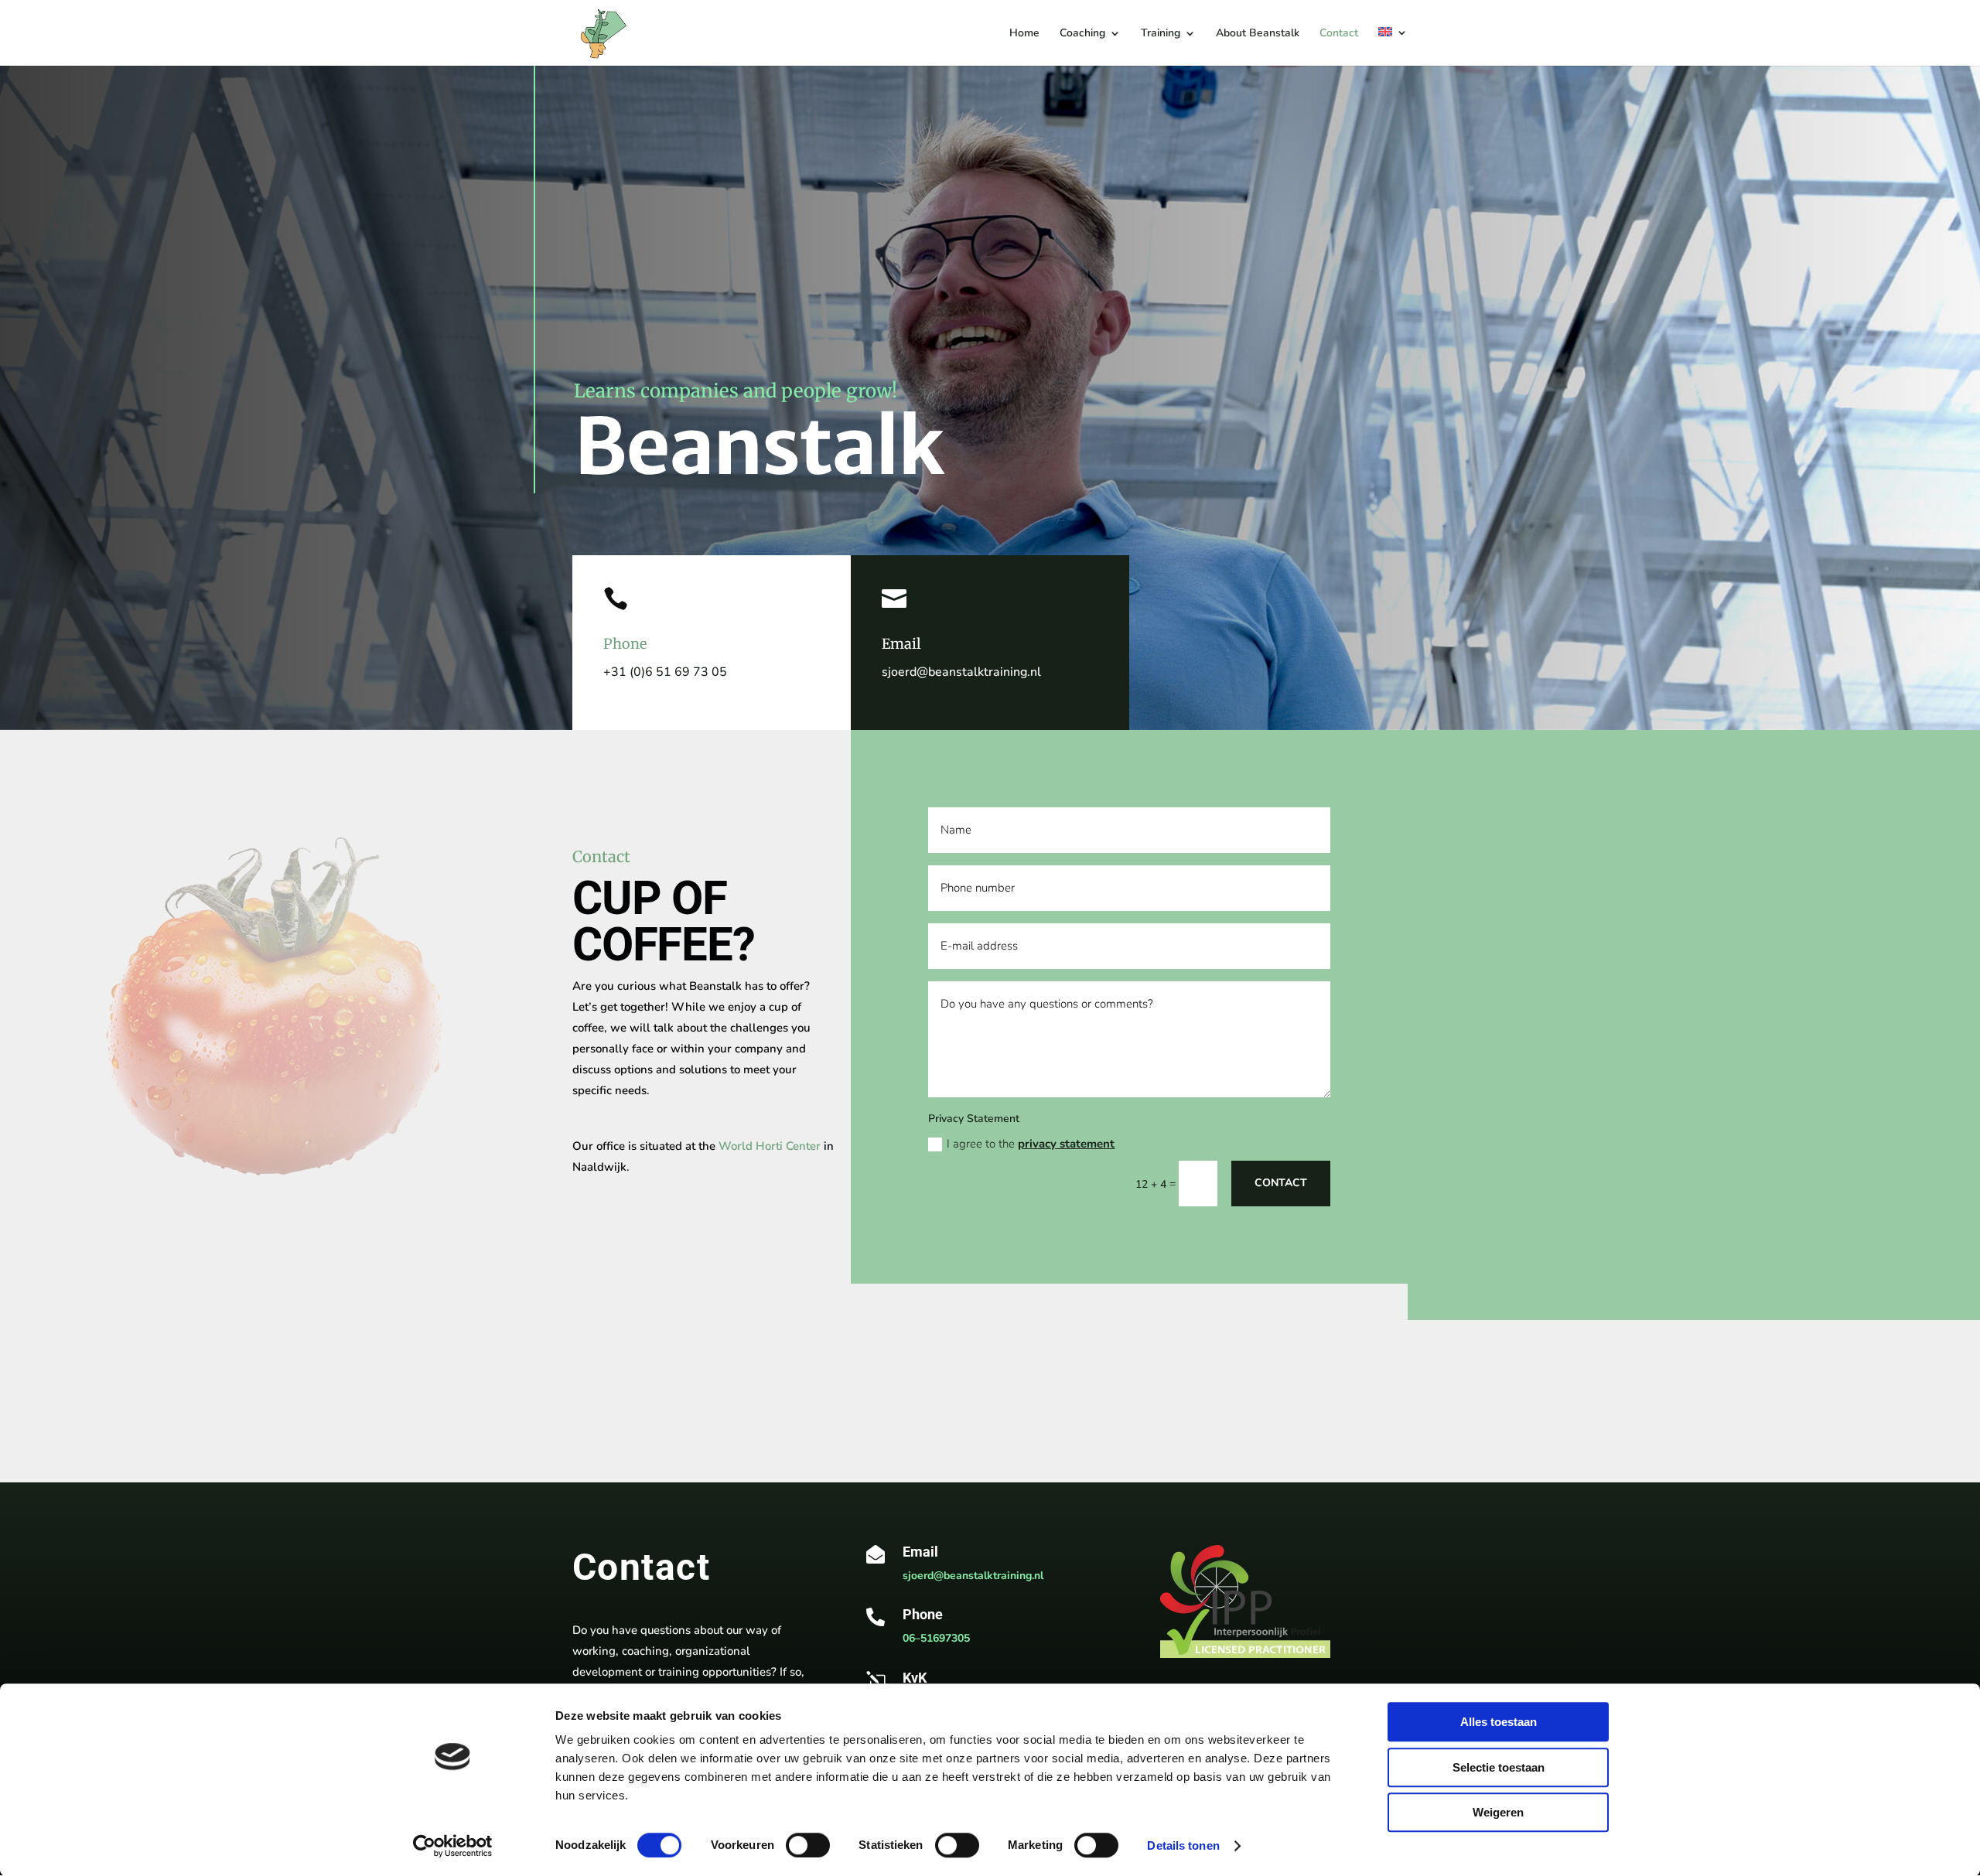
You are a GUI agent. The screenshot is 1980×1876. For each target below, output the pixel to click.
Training (1161, 34)
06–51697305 (936, 1638)
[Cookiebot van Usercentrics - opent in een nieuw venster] (453, 1846)
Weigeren (1498, 1812)
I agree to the (1031, 1144)
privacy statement (1066, 1144)
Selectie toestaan (1499, 1767)
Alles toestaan (1499, 1722)
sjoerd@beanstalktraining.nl (961, 672)
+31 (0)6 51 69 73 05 (665, 672)
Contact (1339, 34)
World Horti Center (770, 1146)
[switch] (808, 1845)
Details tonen (1183, 1845)
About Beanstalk (1258, 34)
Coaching (1082, 34)
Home (1024, 34)
